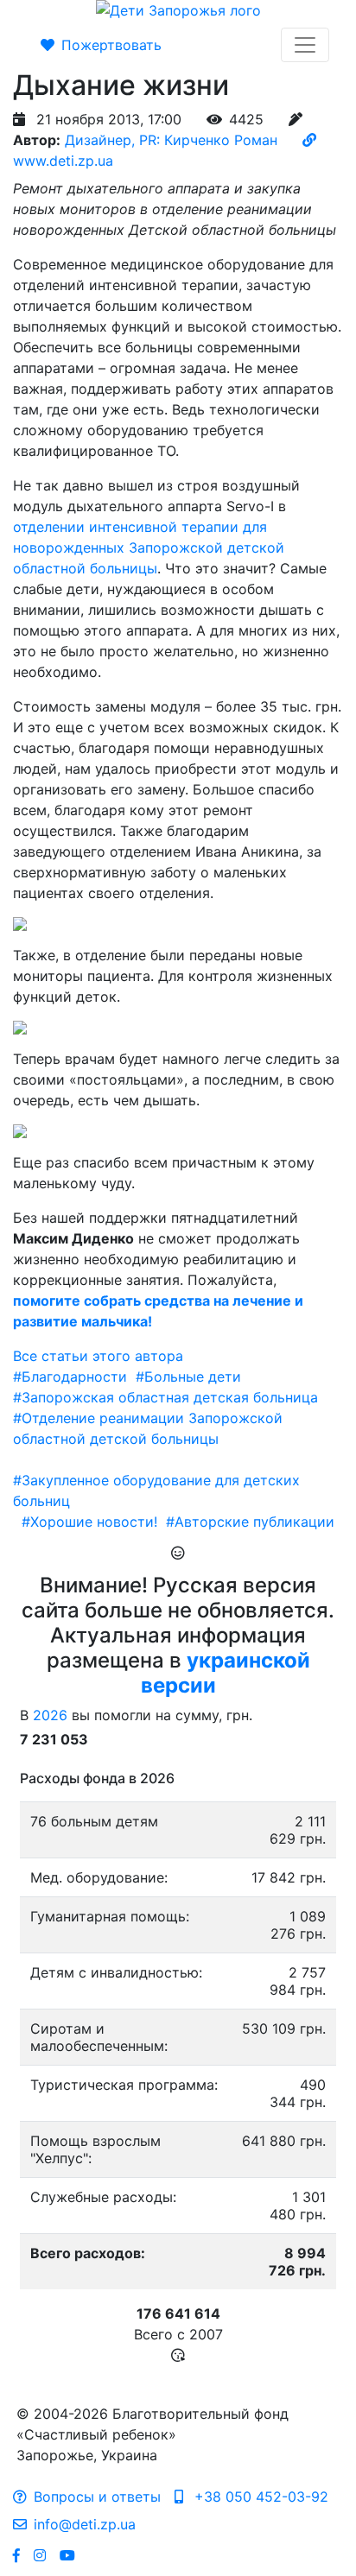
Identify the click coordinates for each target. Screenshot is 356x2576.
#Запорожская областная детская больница (165, 1397)
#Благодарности (70, 1377)
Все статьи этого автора (98, 1356)
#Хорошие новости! (89, 1522)
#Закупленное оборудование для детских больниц (156, 1491)
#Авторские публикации (250, 1522)
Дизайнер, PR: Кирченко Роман (171, 140)
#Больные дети (188, 1377)
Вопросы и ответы (97, 2497)
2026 (50, 1715)
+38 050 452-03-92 (259, 2497)
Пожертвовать (111, 45)
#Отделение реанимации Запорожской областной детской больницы (148, 1428)
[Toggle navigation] (305, 45)
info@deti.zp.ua (85, 2524)
